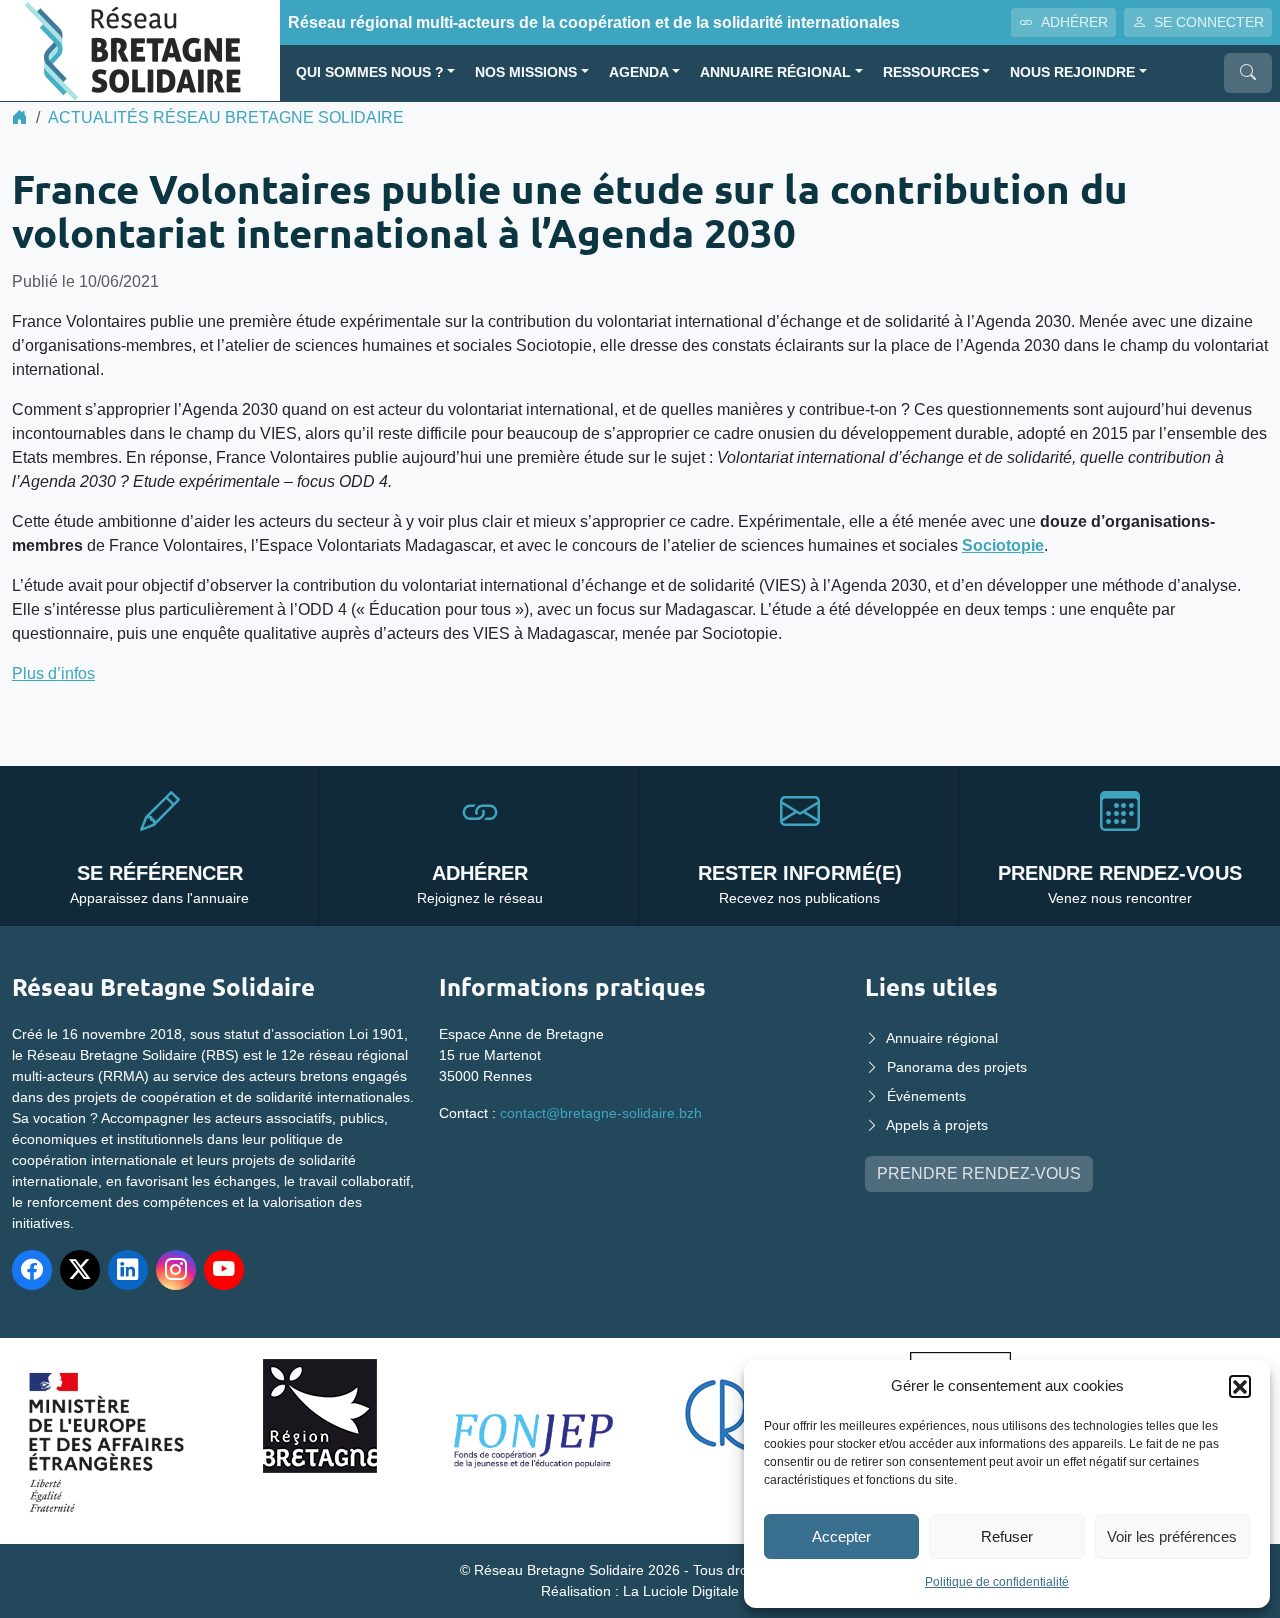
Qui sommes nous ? (370, 72)
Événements (926, 1096)
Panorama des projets (957, 1067)
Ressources (931, 72)
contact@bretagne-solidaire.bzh (601, 1113)
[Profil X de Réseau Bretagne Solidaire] (80, 1270)
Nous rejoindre (1072, 72)
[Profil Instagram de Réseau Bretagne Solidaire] (176, 1270)
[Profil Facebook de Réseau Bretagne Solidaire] (32, 1270)
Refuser (1007, 1536)
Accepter (841, 1536)
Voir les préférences (1172, 1536)
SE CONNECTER (1209, 22)
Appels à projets (937, 1125)
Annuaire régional (775, 72)
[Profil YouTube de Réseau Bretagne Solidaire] (224, 1270)
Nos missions (526, 72)
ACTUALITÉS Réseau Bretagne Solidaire (226, 117)
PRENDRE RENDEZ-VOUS (979, 1173)
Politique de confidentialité (997, 1582)
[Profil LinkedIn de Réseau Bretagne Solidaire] (128, 1270)
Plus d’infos (53, 673)
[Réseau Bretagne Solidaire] (140, 49)
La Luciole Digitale (681, 1591)
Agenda (639, 72)
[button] (1240, 1386)
